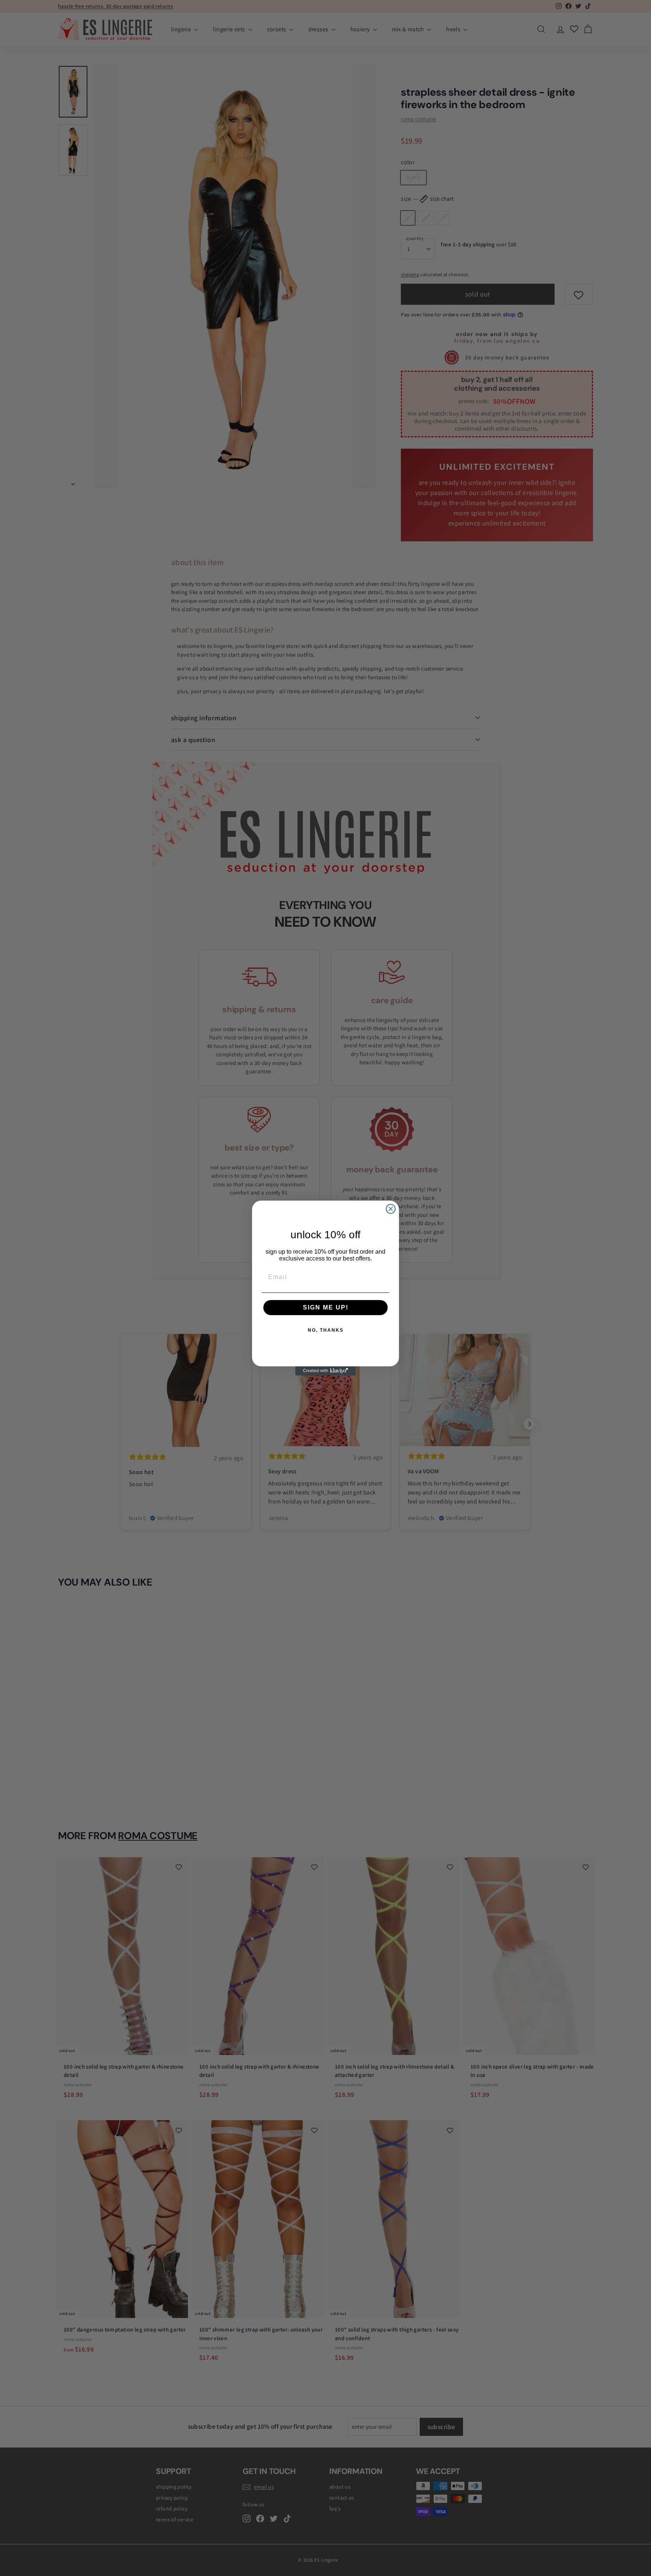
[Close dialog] (391, 1209)
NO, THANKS (326, 1330)
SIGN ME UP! (326, 1307)
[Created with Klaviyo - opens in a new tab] (325, 1371)
